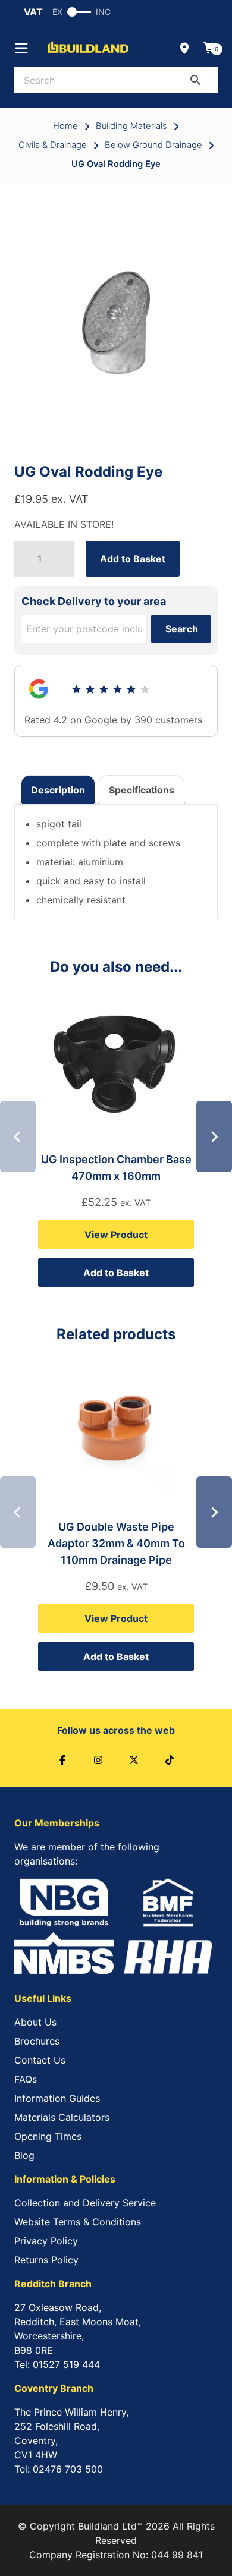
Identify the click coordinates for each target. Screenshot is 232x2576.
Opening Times (48, 2136)
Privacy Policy (46, 2241)
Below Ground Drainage (153, 145)
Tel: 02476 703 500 (59, 2469)
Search (182, 629)
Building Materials (131, 126)
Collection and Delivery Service (85, 2203)
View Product (116, 1235)
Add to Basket (133, 559)
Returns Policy (46, 2260)
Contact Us (40, 2060)
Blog (24, 2155)
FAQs (26, 2079)
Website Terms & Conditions (78, 2222)
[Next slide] (214, 1136)
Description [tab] (58, 790)
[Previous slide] (18, 1136)
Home (65, 126)
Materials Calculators (62, 2117)
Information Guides (57, 2098)
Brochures (37, 2041)
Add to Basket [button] (116, 1273)
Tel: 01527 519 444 (57, 2364)
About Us (35, 2022)
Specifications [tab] (142, 790)
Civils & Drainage (53, 145)
